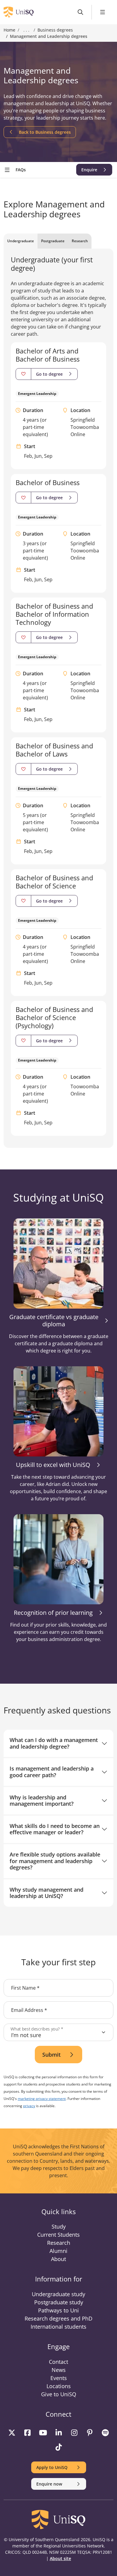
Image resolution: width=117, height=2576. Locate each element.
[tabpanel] (58, 696)
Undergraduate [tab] (21, 241)
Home (9, 30)
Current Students (58, 2235)
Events (59, 2378)
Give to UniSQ (59, 2394)
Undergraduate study (58, 2294)
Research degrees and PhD (58, 2318)
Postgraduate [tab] (53, 241)
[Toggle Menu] (103, 12)
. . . (26, 30)
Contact (58, 2362)
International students (58, 2327)
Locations (59, 2386)
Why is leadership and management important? (42, 1801)
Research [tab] (80, 241)
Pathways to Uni (58, 2310)
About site (60, 2558)
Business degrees (55, 30)
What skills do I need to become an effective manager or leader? (55, 1829)
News (59, 2370)
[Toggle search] (81, 12)
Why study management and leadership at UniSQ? (46, 1893)
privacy (29, 2106)
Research (59, 2243)
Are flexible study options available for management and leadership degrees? (55, 1861)
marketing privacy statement (42, 2099)
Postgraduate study (59, 2302)
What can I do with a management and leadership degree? (54, 1743)
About (58, 2259)
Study (59, 2226)
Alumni (58, 2251)
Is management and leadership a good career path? (52, 1772)
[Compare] (23, 374)
